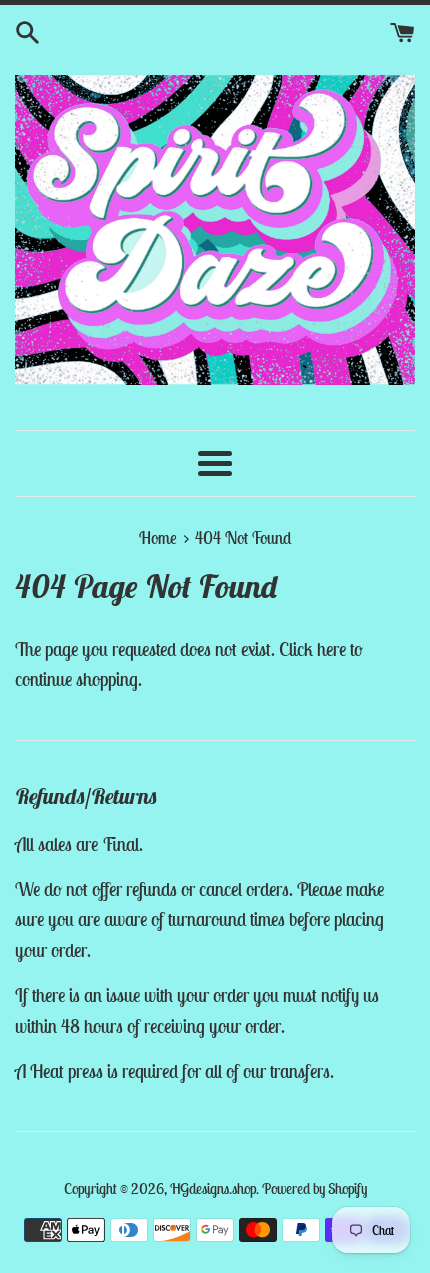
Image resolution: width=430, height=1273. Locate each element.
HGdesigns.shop (213, 1188)
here (331, 649)
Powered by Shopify (314, 1188)
